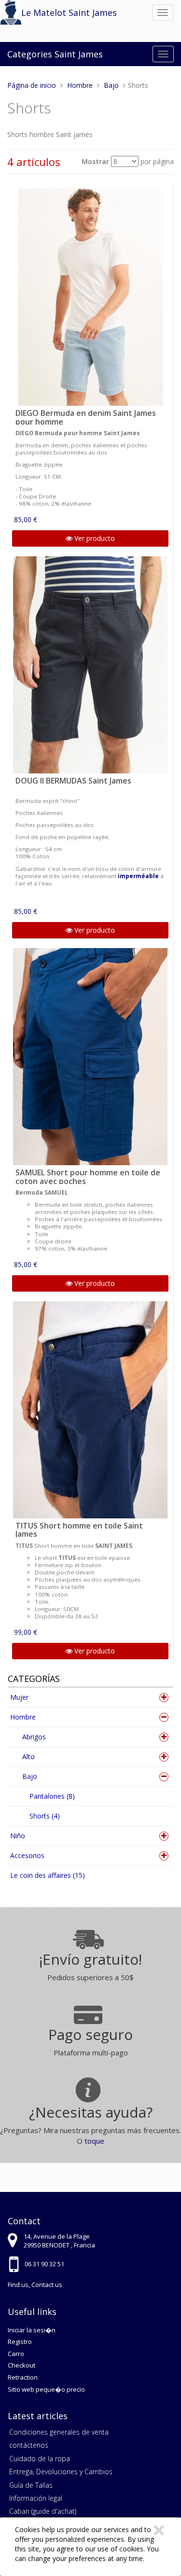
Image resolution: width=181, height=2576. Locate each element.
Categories (30, 54)
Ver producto (94, 538)
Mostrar (95, 161)
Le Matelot (44, 13)
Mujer (19, 1697)
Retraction (23, 2377)
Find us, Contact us (35, 2285)
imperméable (138, 876)
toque (94, 2141)
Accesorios (27, 1855)
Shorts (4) (45, 1816)
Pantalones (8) (52, 1796)
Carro (16, 2354)
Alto (28, 1756)
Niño (18, 1836)
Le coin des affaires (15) (48, 1875)
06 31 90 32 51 (44, 2264)
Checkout (21, 2365)
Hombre (23, 1717)
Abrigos (34, 1737)
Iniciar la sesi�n (32, 2330)
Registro (20, 2342)
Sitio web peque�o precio (46, 2389)
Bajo (30, 1776)
